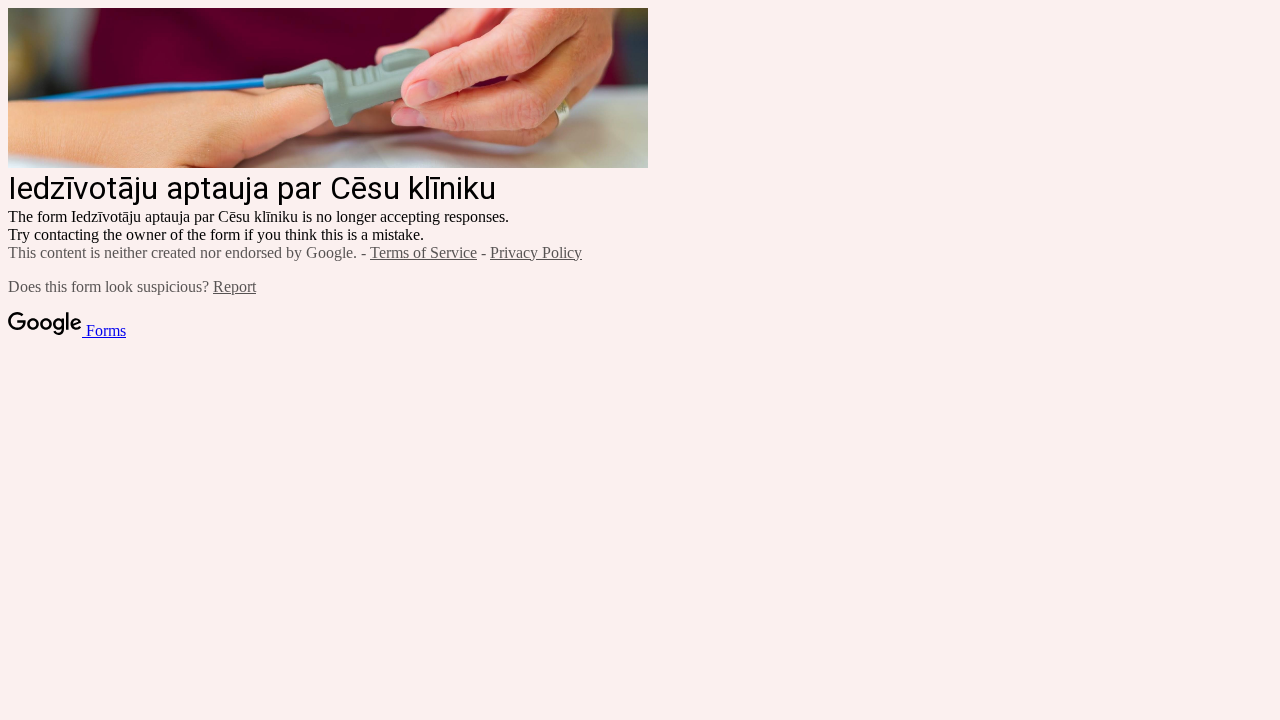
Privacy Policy (536, 252)
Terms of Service (423, 252)
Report (234, 286)
